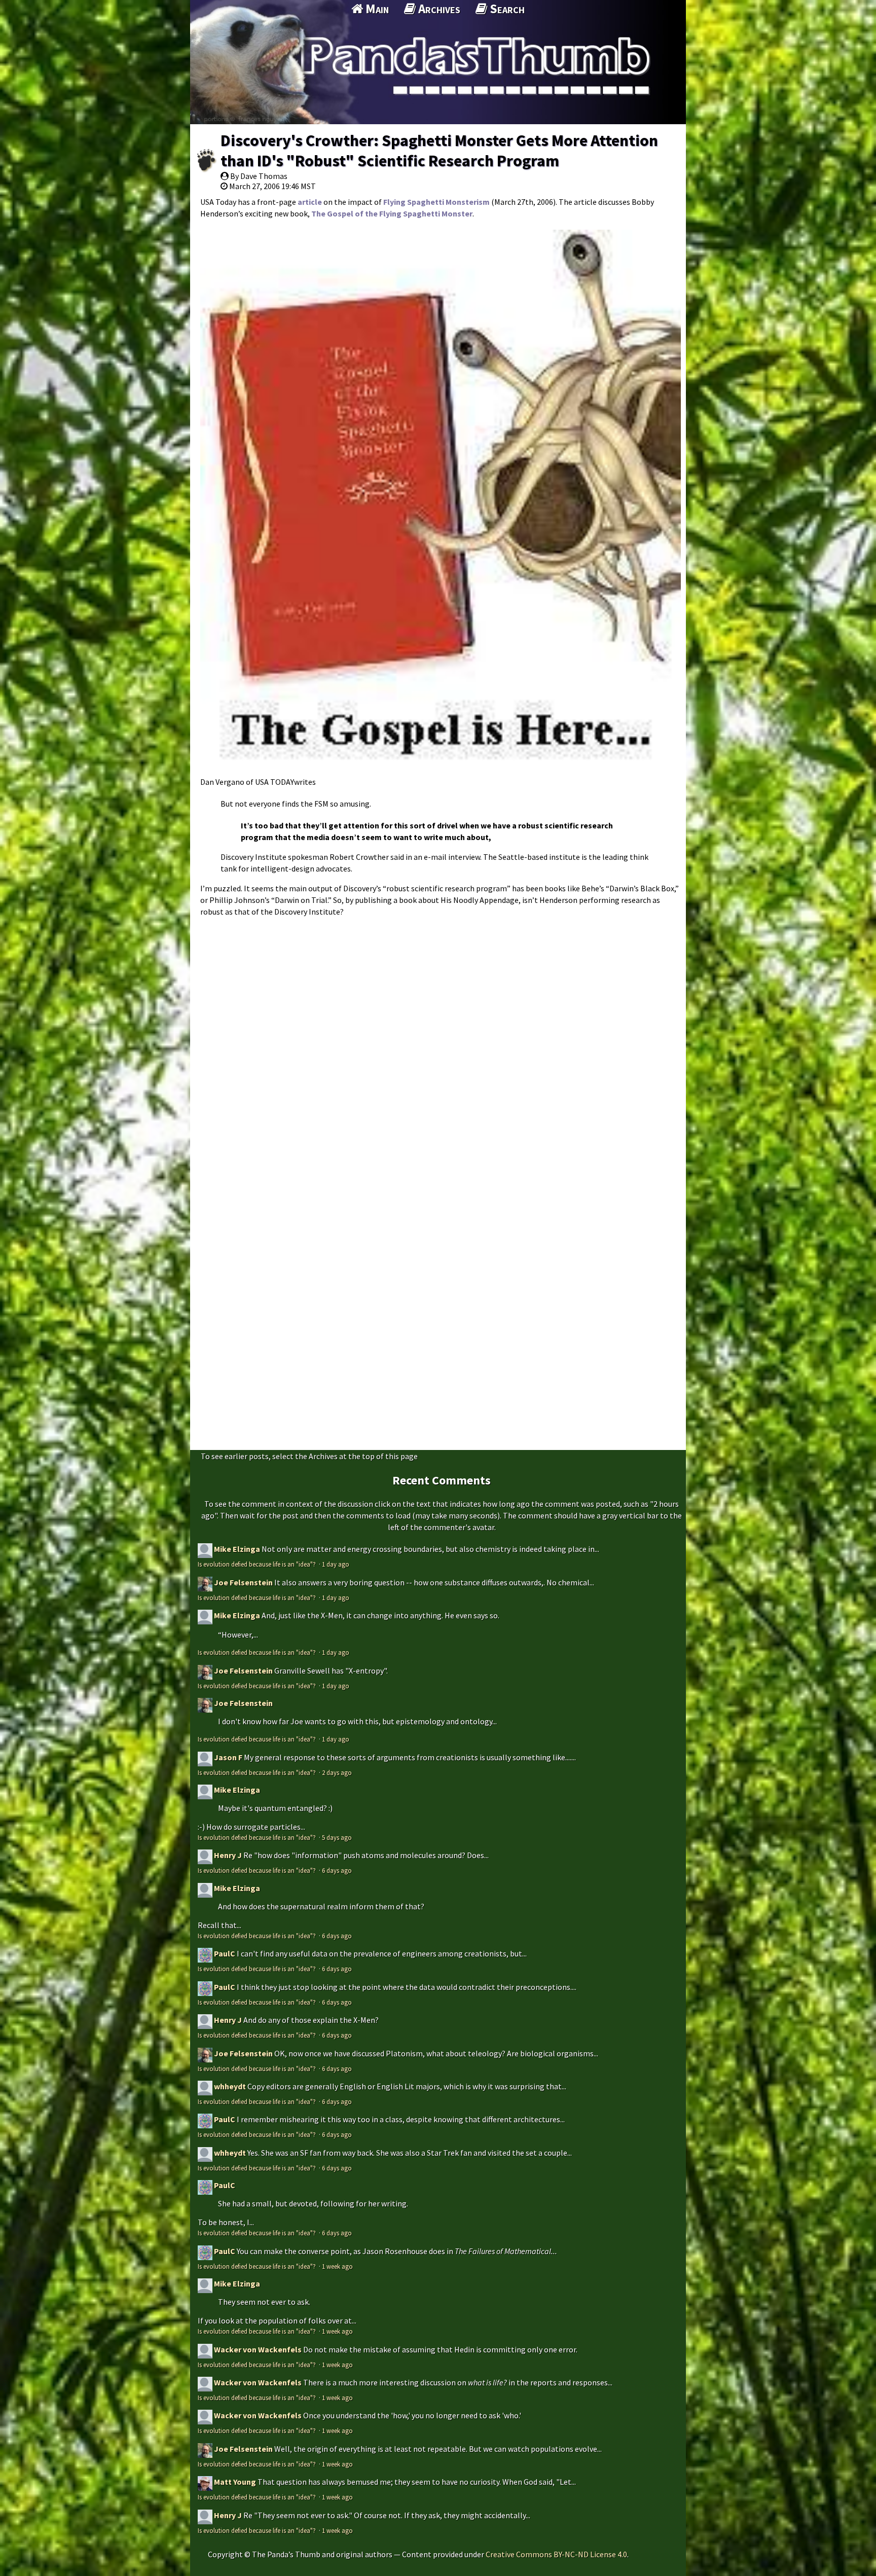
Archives (438, 9)
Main (376, 9)
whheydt (230, 2086)
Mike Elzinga (237, 1549)
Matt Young (235, 2482)
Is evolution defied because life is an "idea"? (258, 1564)
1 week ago (337, 2266)
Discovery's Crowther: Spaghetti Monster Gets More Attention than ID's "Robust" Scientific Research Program (439, 151)
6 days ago (337, 1870)
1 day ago (336, 1564)
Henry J (228, 1855)
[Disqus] (438, 1049)
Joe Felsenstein (243, 1582)
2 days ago (337, 1772)
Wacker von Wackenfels (258, 2349)
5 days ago (337, 1837)
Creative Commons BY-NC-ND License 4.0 (556, 2554)
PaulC (225, 1953)
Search (506, 9)
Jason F (228, 1757)
